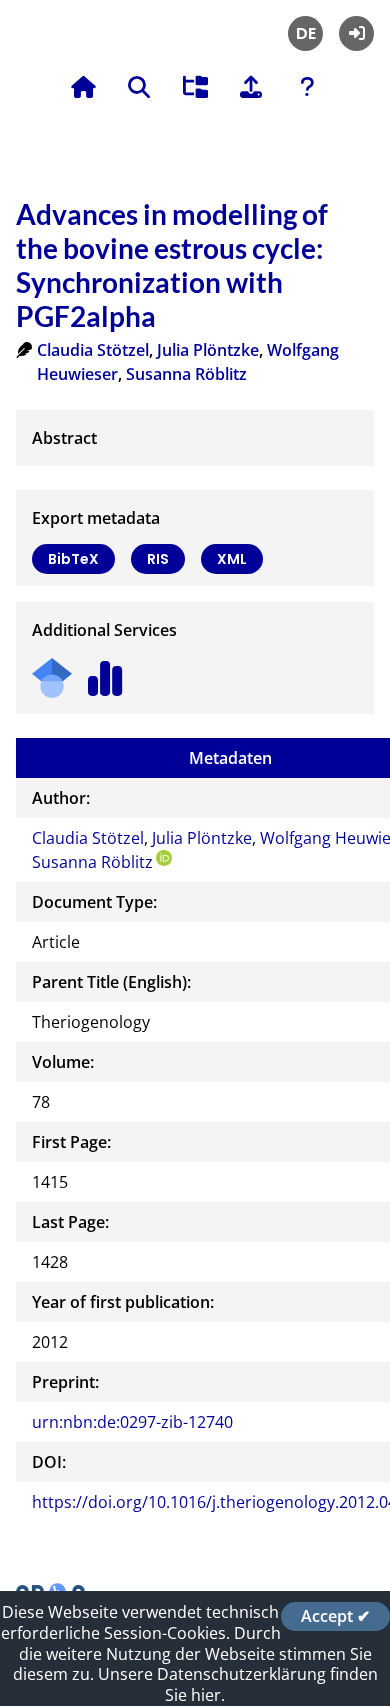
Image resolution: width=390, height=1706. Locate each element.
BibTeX (73, 559)
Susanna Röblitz (186, 374)
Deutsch (305, 33)
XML (232, 559)
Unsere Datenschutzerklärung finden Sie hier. (238, 1684)
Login (356, 33)
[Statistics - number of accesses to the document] (105, 671)
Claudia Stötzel (93, 350)
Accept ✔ (335, 1616)
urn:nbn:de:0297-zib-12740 (132, 1422)
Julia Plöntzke (208, 350)
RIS (158, 559)
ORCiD (164, 858)
